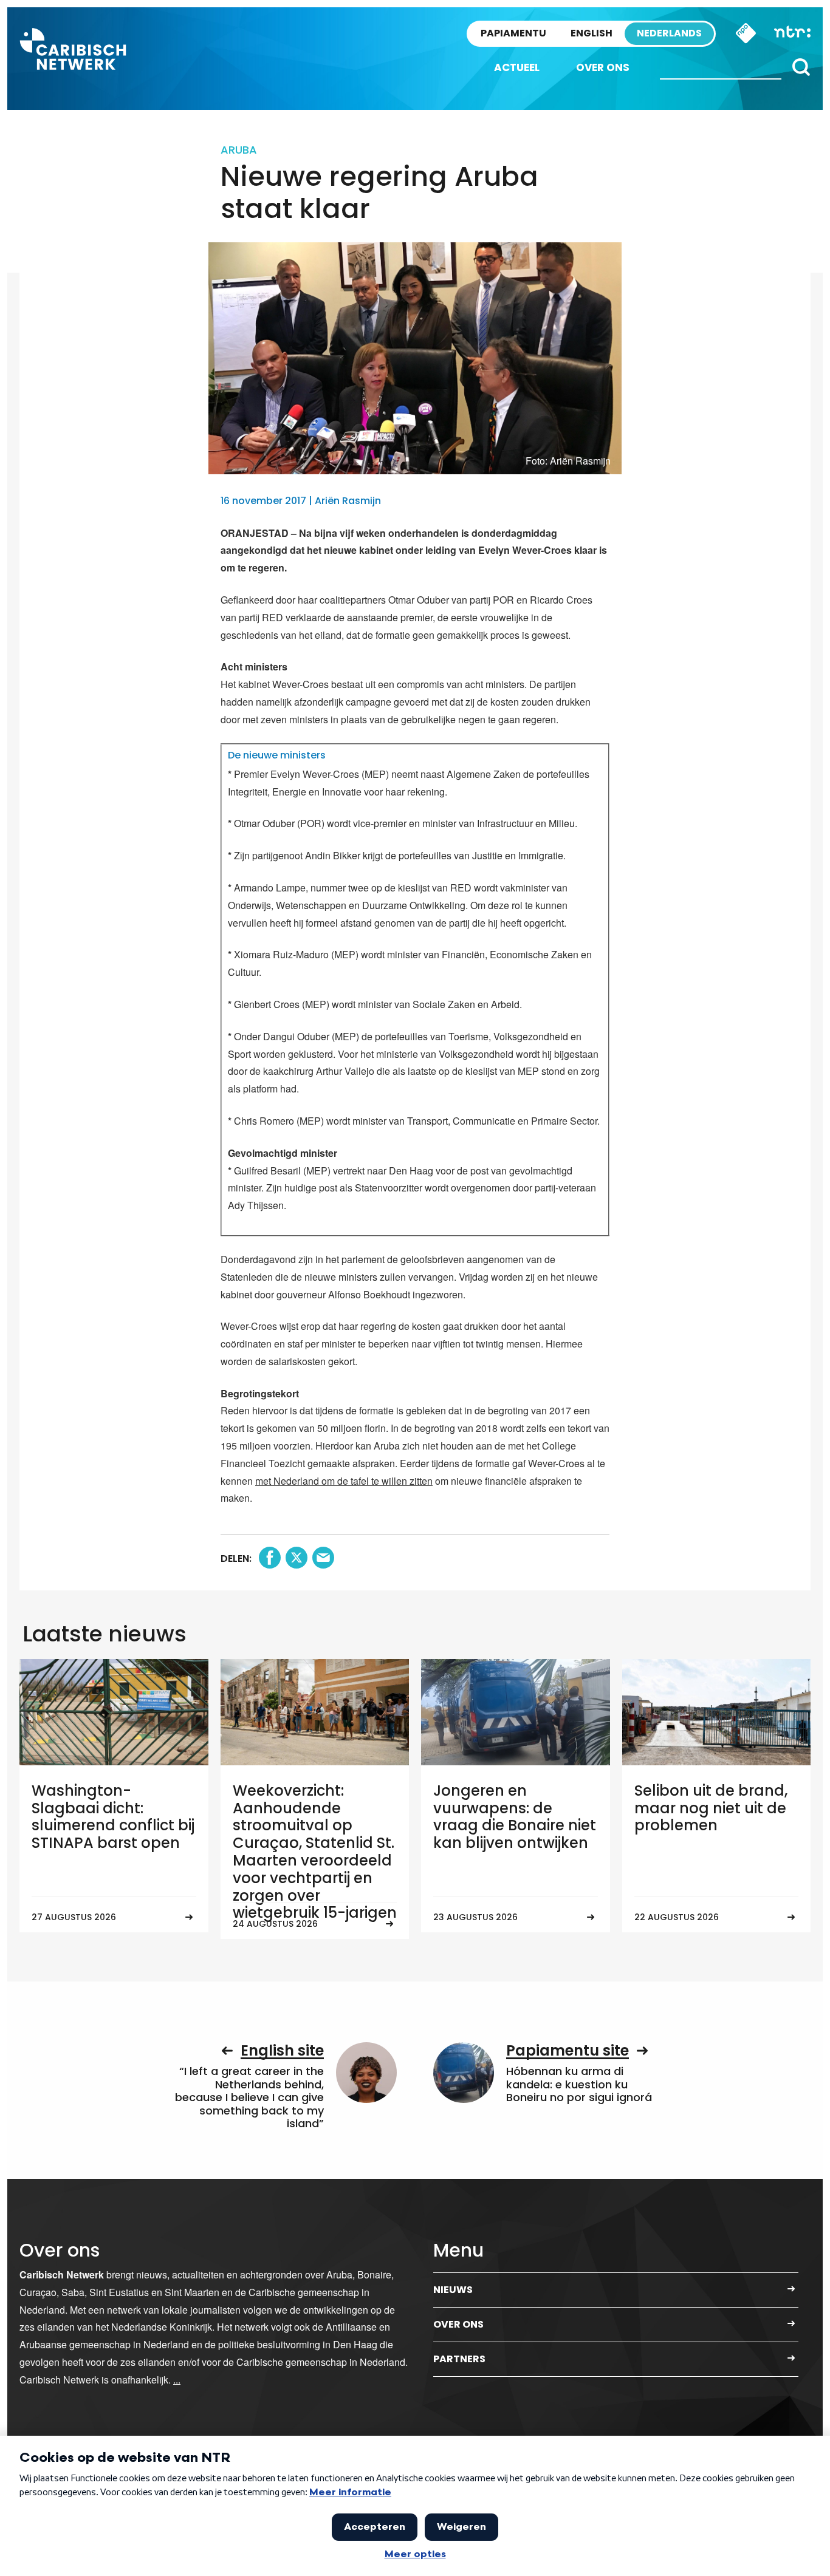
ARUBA (239, 150)
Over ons (603, 67)
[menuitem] (517, 68)
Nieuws (453, 2290)
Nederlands (669, 33)
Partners (459, 2359)
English (592, 33)
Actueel (517, 67)
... (177, 2380)
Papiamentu (513, 33)
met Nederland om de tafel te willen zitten (344, 1481)
